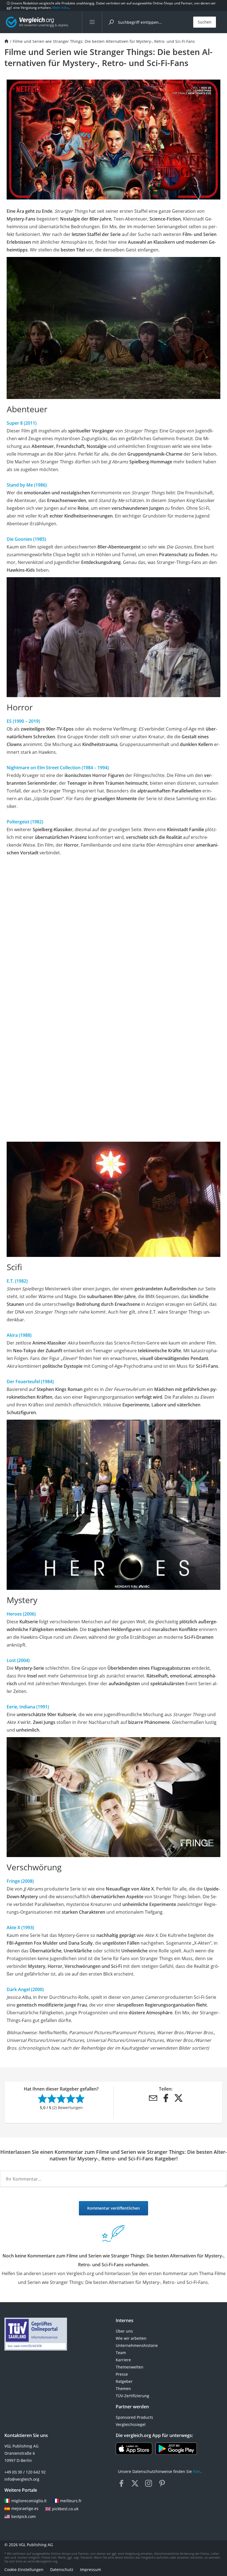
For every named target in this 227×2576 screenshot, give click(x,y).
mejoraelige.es (25, 2508)
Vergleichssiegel (131, 2424)
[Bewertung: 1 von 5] (42, 2099)
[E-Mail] (153, 2098)
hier (197, 2471)
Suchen (205, 22)
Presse (122, 2374)
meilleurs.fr (71, 2501)
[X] (179, 2098)
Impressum (91, 2570)
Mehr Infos (61, 8)
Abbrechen (165, 2209)
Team (121, 2353)
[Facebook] (166, 2098)
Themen (123, 2389)
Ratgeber (124, 2381)
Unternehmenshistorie (137, 2345)
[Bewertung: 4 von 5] (71, 2099)
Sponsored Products (134, 2417)
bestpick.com (24, 2516)
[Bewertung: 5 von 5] (80, 2099)
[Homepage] (6, 41)
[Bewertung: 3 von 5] (61, 2099)
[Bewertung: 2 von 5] (52, 2099)
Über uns (124, 2331)
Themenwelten (130, 2367)
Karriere (123, 2360)
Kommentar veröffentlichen (114, 2208)
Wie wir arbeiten (131, 2338)
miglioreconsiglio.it (29, 2501)
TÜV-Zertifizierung (132, 2396)
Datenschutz (62, 2570)
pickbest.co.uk (65, 2509)
